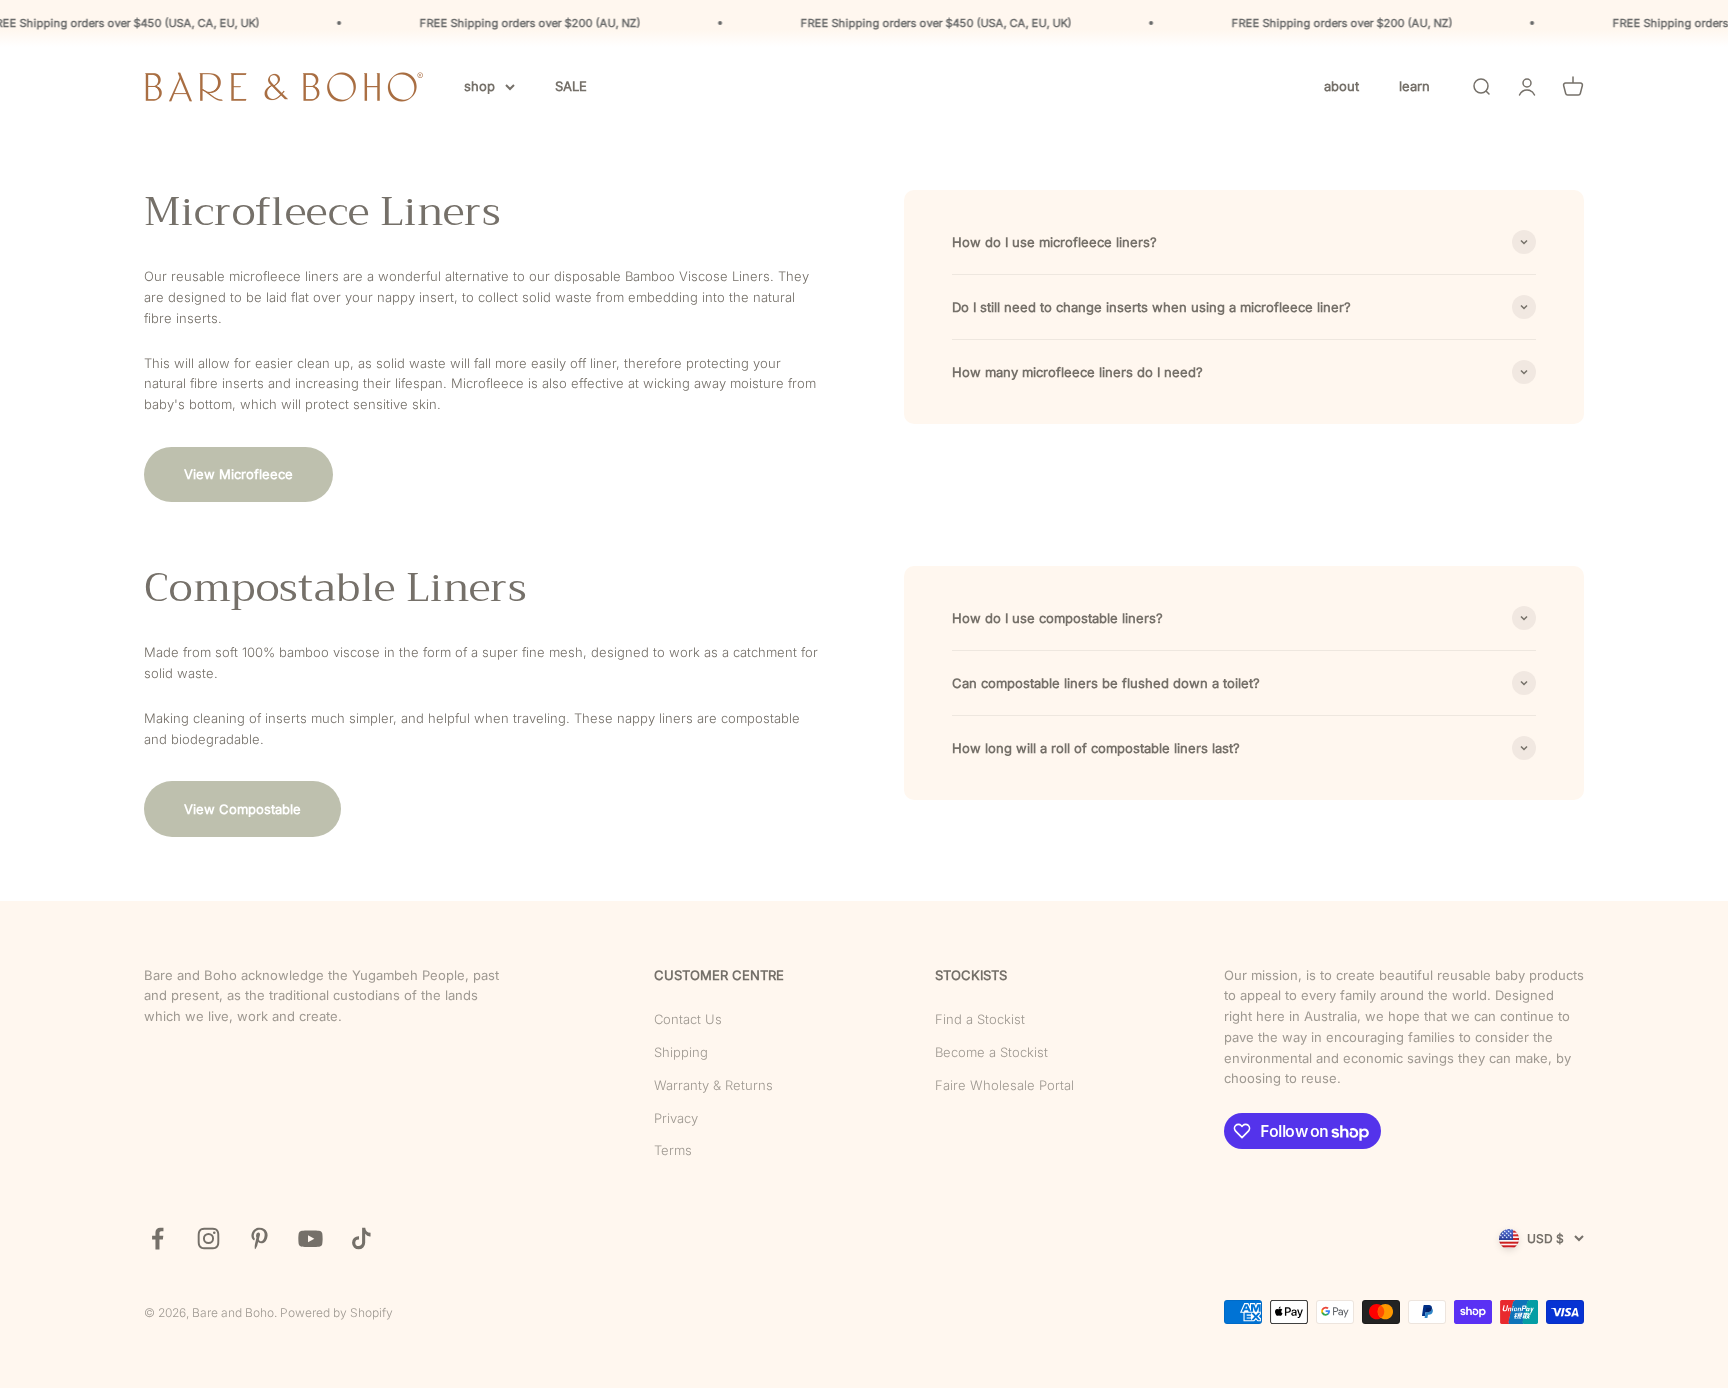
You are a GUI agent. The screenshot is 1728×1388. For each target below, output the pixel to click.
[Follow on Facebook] (157, 1238)
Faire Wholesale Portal (1004, 1085)
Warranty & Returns (713, 1085)
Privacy (676, 1118)
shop (479, 86)
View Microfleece (238, 474)
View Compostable (242, 809)
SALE (571, 86)
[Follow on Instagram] (208, 1238)
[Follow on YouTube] (310, 1238)
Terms (673, 1150)
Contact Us (688, 1019)
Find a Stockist (980, 1019)
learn (1414, 86)
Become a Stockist (991, 1052)
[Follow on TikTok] (361, 1238)
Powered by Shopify (336, 1312)
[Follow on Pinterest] (259, 1238)
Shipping (681, 1052)
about (1341, 86)
